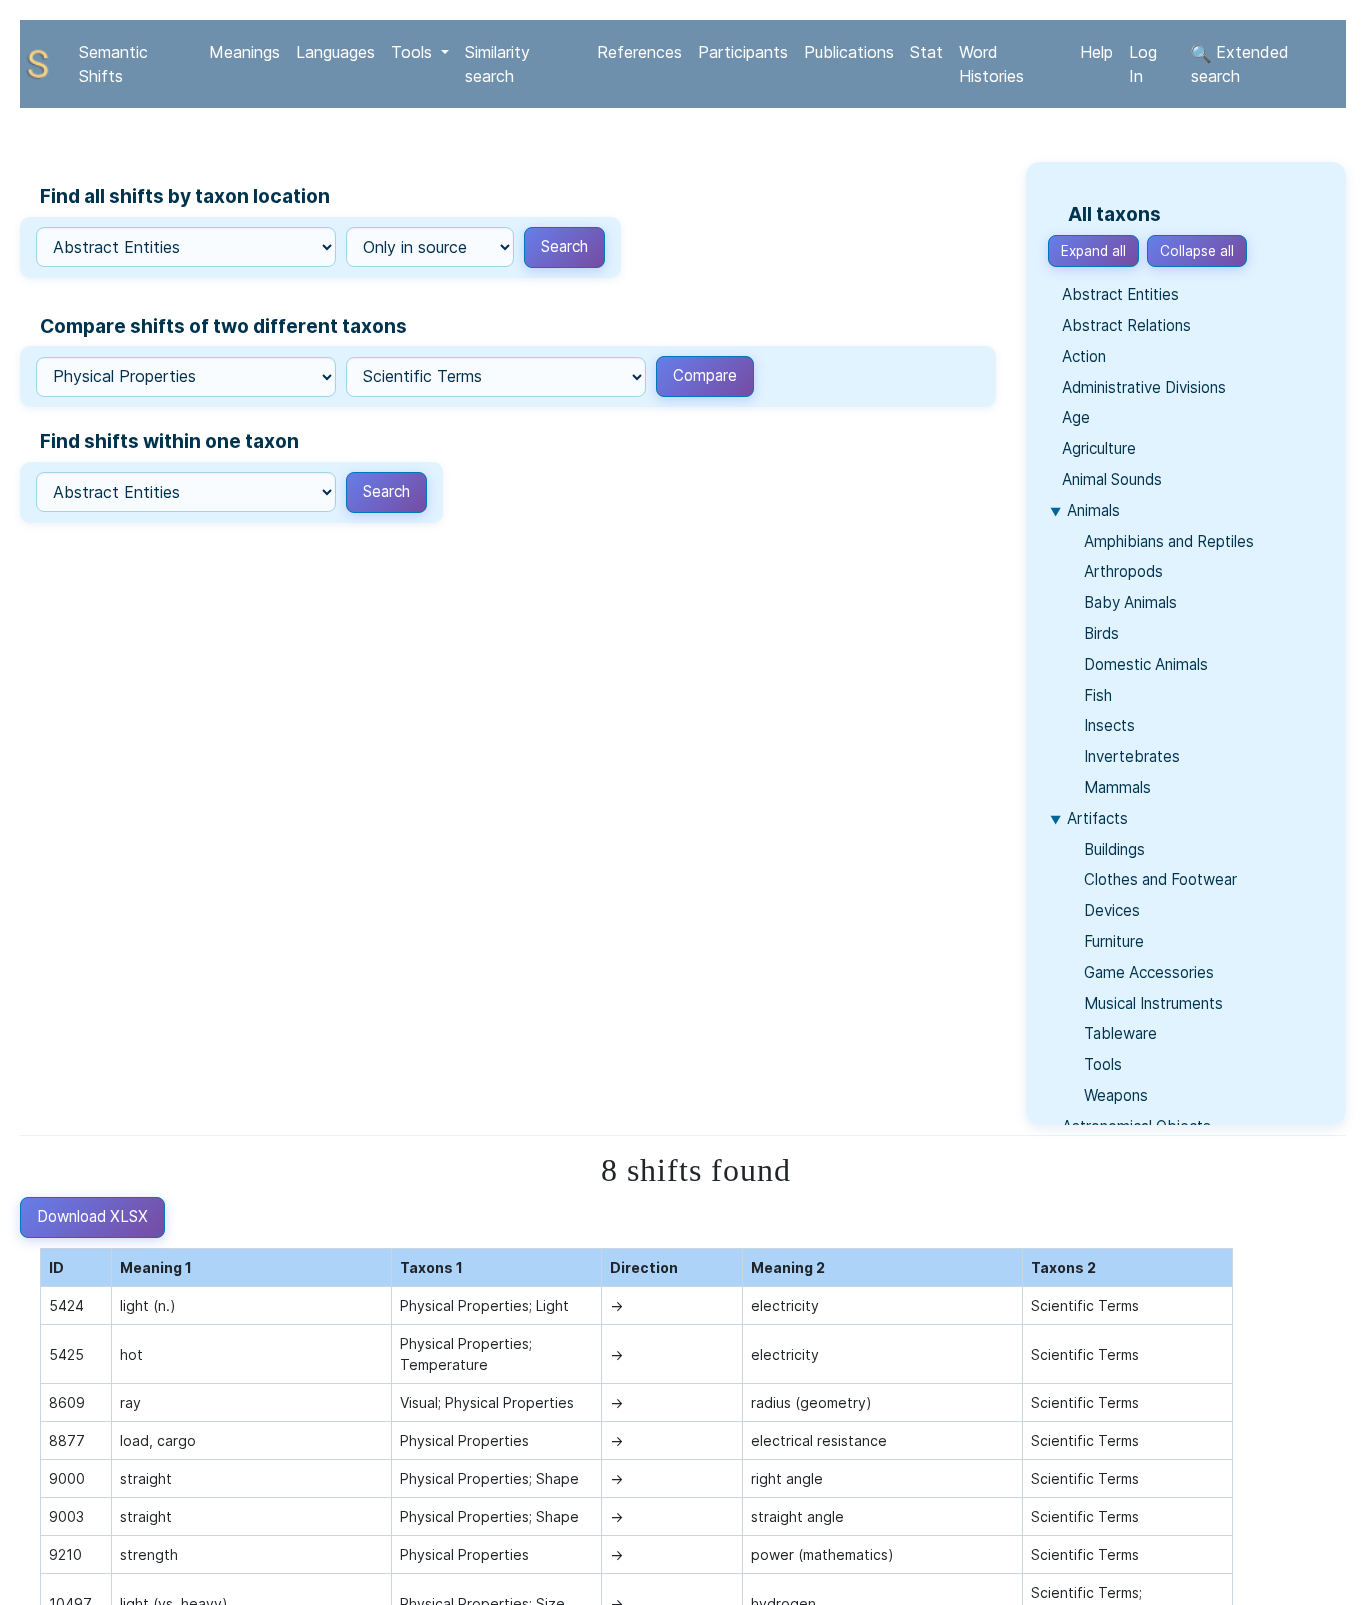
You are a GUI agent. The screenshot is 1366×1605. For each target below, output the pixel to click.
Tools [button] (414, 52)
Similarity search (497, 64)
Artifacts (1097, 818)
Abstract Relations (1126, 325)
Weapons (1114, 1095)
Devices (1110, 910)
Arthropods (1121, 571)
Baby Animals (1128, 602)
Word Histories (991, 64)
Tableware (1118, 1033)
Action (1084, 356)
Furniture (1112, 941)
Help (1096, 52)
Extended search (1240, 64)
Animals (1093, 510)
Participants (743, 52)
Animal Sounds (1112, 479)
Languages (335, 52)
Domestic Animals (1144, 664)
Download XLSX (92, 1216)
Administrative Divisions (1144, 387)
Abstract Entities (1120, 294)
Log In (1143, 64)
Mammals (1115, 787)
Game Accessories (1147, 972)
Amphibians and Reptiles (1167, 541)
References (639, 52)
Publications (849, 52)
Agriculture (1099, 448)
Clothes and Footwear (1158, 879)
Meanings (244, 52)
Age (1076, 417)
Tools (1101, 1064)
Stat (926, 52)
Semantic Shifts (113, 64)
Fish (1096, 695)
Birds (1099, 633)
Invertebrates (1130, 756)
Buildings (1112, 849)
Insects (1107, 725)
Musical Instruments (1151, 1003)
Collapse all (1197, 251)
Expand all (1093, 251)
